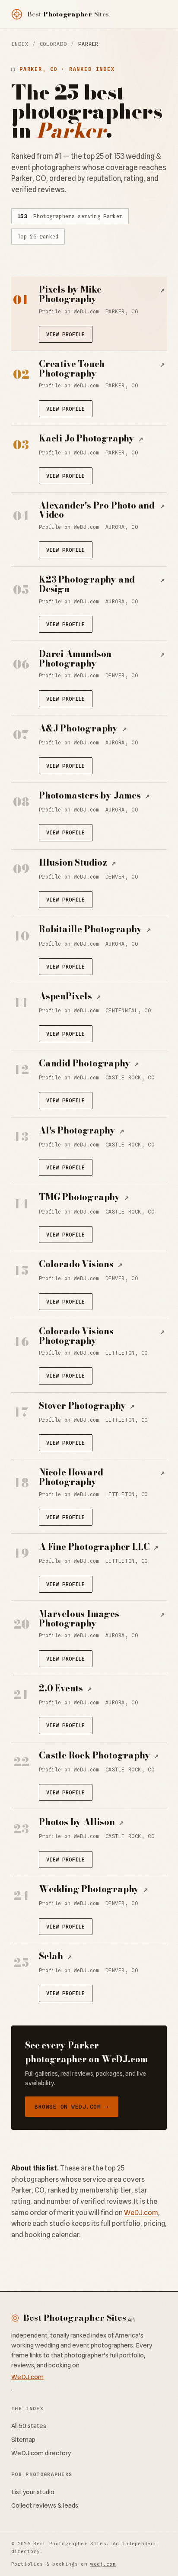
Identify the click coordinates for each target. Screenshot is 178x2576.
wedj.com (103, 2564)
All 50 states (29, 2426)
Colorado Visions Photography (102, 1336)
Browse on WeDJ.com (72, 2106)
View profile (66, 334)
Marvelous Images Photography (102, 1618)
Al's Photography (82, 1130)
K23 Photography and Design (102, 584)
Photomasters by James (94, 795)
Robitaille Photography (95, 929)
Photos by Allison (81, 1822)
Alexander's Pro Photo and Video (102, 510)
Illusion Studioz (78, 863)
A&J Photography (83, 728)
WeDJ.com (141, 2213)
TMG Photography (84, 1197)
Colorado (53, 44)
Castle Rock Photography (99, 1755)
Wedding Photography (94, 1889)
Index (20, 44)
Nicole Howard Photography (102, 1477)
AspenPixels (70, 996)
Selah (56, 1956)
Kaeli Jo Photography (91, 438)
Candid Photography (89, 1063)
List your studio (33, 2492)
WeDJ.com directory (41, 2453)
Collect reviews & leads (45, 2505)
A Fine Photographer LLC (99, 1547)
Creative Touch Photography (102, 369)
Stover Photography (87, 1406)
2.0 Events (65, 1688)
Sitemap (23, 2439)
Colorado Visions (81, 1264)
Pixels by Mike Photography (102, 294)
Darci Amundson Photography (102, 658)
